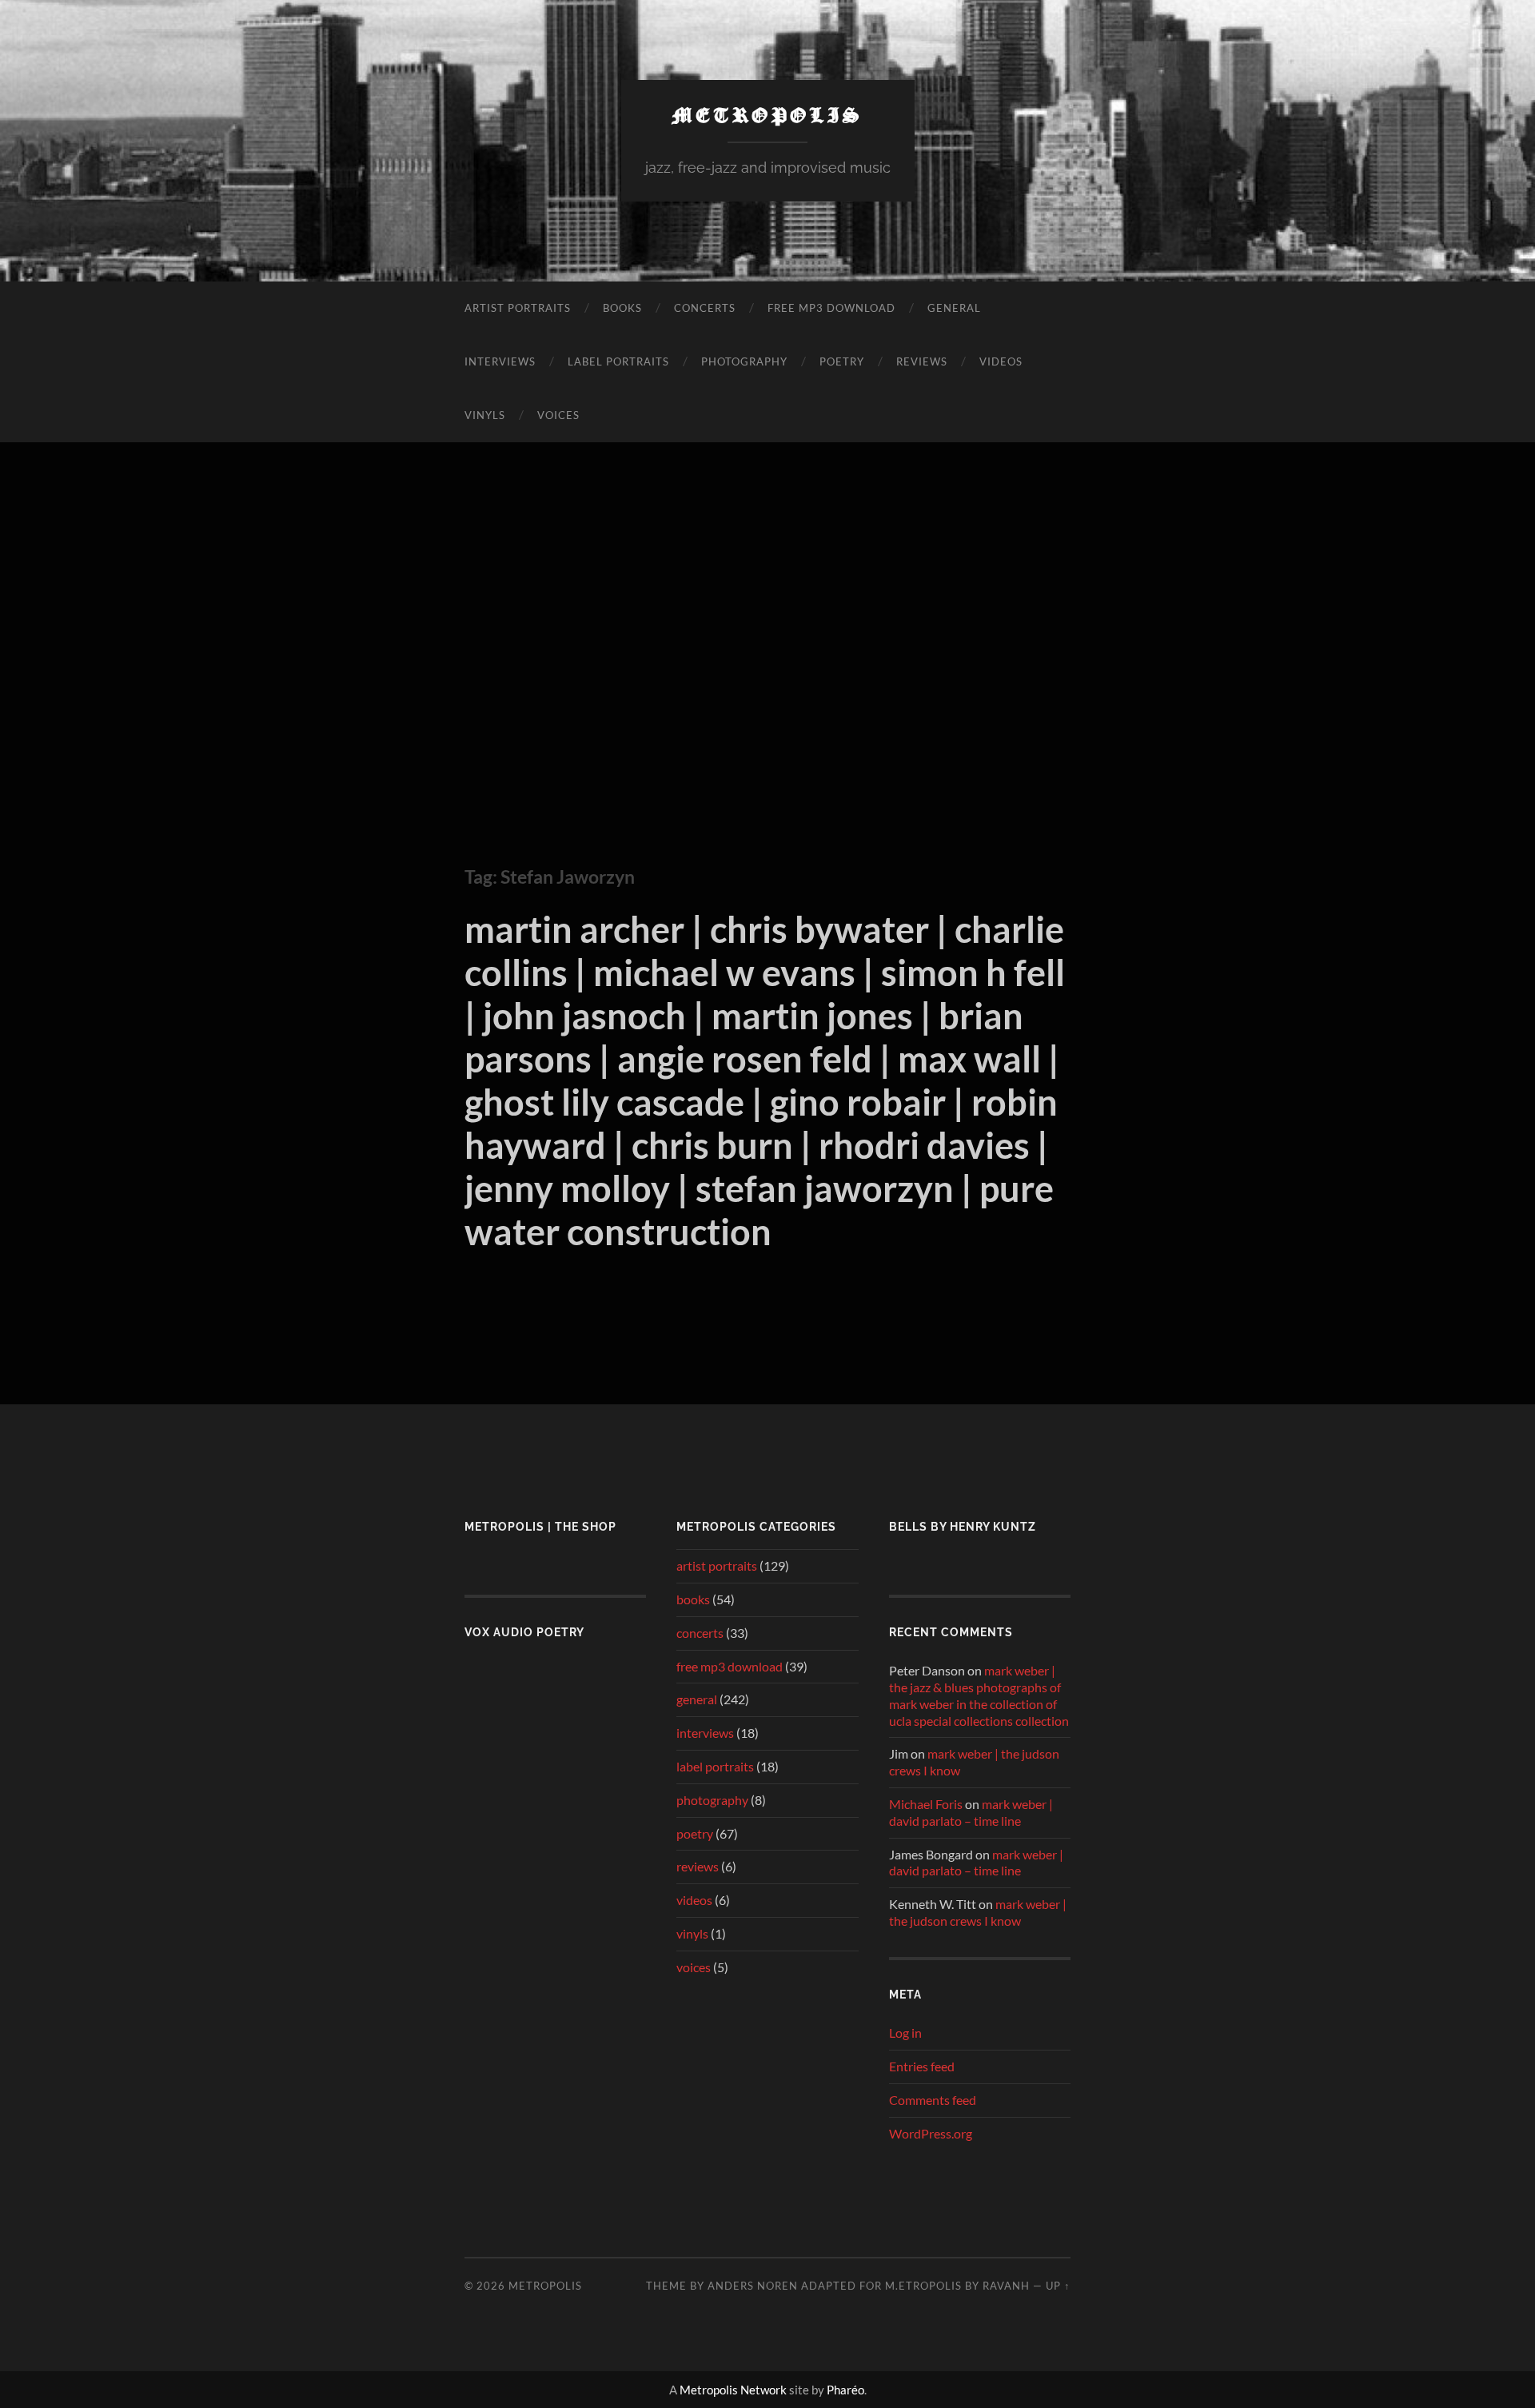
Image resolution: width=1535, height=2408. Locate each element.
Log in (905, 2033)
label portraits (618, 361)
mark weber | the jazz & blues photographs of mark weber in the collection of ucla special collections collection (979, 1695)
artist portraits (518, 308)
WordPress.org (931, 2133)
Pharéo (845, 2390)
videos (1001, 361)
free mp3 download (831, 308)
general (954, 308)
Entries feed (922, 2066)
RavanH (1006, 2286)
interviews (500, 361)
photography (744, 361)
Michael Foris (926, 1804)
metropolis (768, 114)
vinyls (485, 415)
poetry (842, 361)
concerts (705, 308)
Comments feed (933, 2100)
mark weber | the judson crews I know (978, 1912)
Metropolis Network (733, 2390)
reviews (922, 361)
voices (558, 415)
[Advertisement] (767, 634)
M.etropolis (923, 2286)
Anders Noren (753, 2286)
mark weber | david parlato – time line (971, 1812)
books (622, 308)
